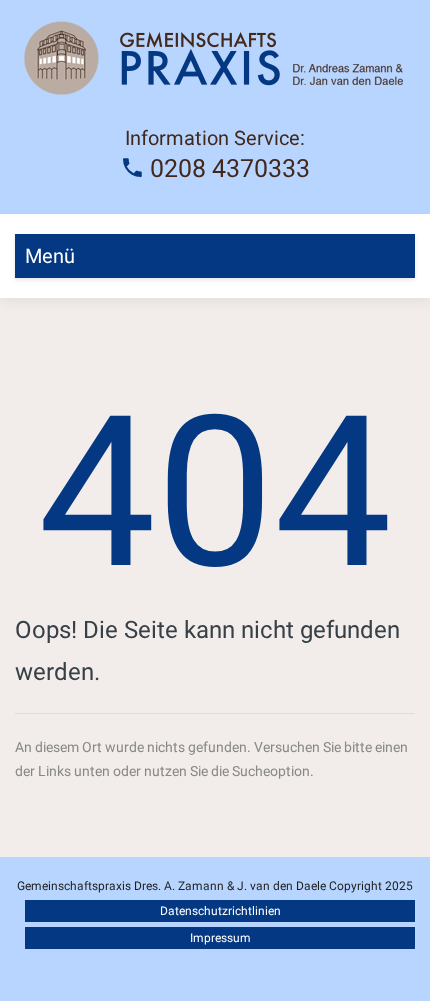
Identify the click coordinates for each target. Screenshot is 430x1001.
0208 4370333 (230, 168)
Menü (50, 256)
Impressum (220, 938)
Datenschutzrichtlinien (220, 911)
